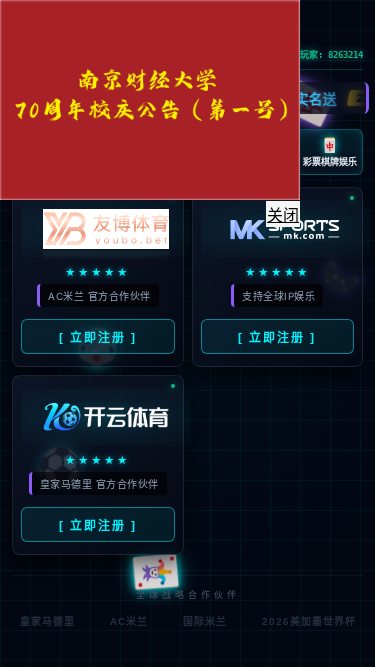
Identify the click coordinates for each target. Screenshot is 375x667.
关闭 (283, 215)
